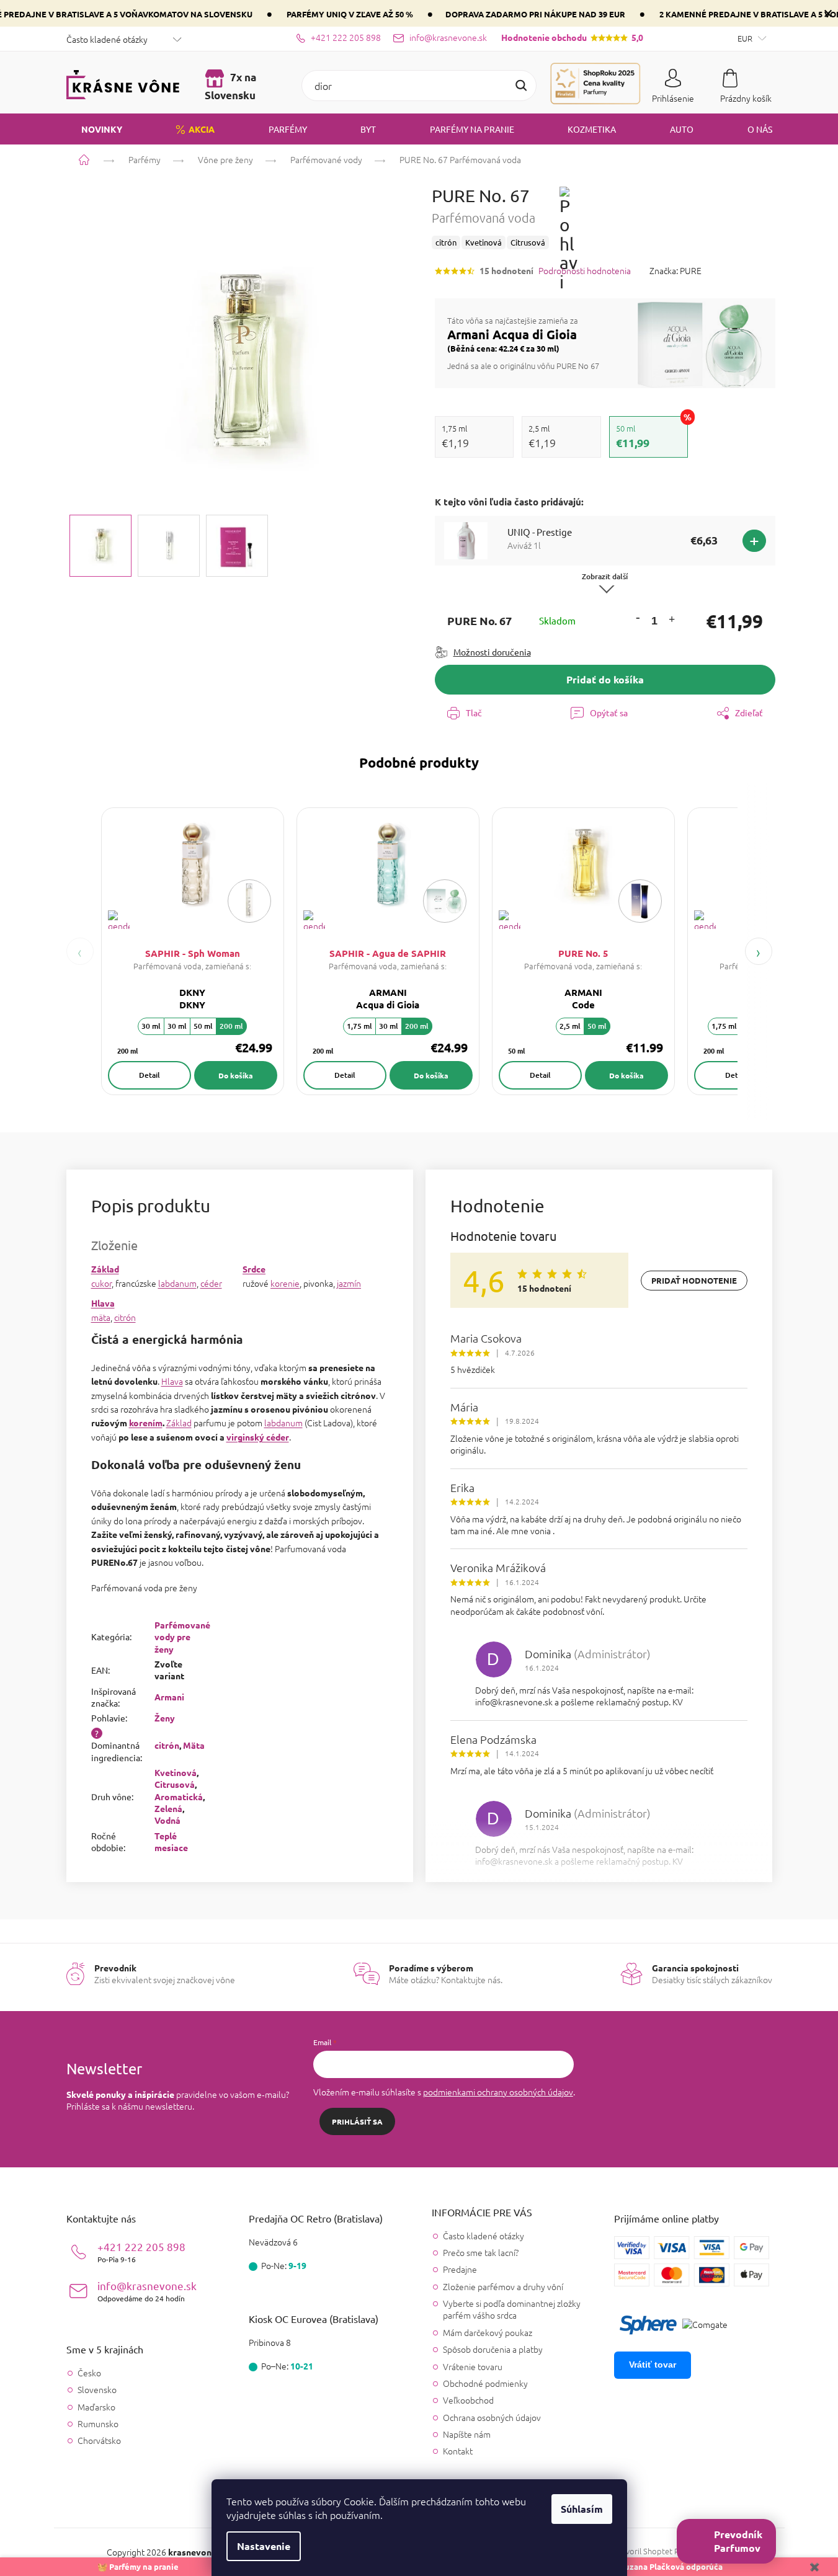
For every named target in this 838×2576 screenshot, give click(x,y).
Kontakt (458, 2451)
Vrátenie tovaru (473, 2366)
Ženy (165, 1718)
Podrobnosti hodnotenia (585, 271)
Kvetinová (176, 1772)
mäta (101, 1317)
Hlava (103, 1303)
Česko (89, 2373)
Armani (169, 1697)
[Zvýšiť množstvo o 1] (672, 621)
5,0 (572, 37)
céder (211, 1283)
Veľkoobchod (468, 2400)
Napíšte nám (467, 2434)
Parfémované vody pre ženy (182, 1637)
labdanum (177, 1283)
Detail (149, 1075)
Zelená (168, 1808)
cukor (101, 1283)
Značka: (675, 270)
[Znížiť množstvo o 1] (638, 617)
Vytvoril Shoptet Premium (660, 2551)
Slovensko (97, 2390)
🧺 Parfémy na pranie (138, 2566)
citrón (125, 1317)
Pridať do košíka (605, 679)
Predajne (460, 2269)
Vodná (167, 1820)
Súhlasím (582, 2509)
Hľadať (521, 86)
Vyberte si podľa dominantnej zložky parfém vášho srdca (512, 2309)
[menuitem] (94, 129)
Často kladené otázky (107, 39)
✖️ (814, 2566)
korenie (285, 1283)
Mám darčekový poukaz (488, 2332)
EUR (746, 38)
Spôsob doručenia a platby (493, 2349)
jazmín (349, 1283)
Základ (105, 1269)
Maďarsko (96, 2407)
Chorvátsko (99, 2441)
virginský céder (258, 1437)
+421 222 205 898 (141, 2252)
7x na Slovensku (230, 86)
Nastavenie (264, 2546)
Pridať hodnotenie (694, 1280)
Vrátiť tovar (653, 2365)
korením (146, 1423)
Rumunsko (98, 2424)
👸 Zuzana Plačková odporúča (665, 2566)
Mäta (194, 1745)
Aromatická (179, 1797)
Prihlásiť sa (357, 2121)
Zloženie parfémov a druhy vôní (503, 2286)
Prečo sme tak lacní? (481, 2252)
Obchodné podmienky (485, 2383)
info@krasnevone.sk (147, 2291)
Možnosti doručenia (492, 652)
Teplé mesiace (171, 1841)
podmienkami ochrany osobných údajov (498, 2092)
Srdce (254, 1269)
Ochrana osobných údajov (492, 2417)
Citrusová (175, 1784)
